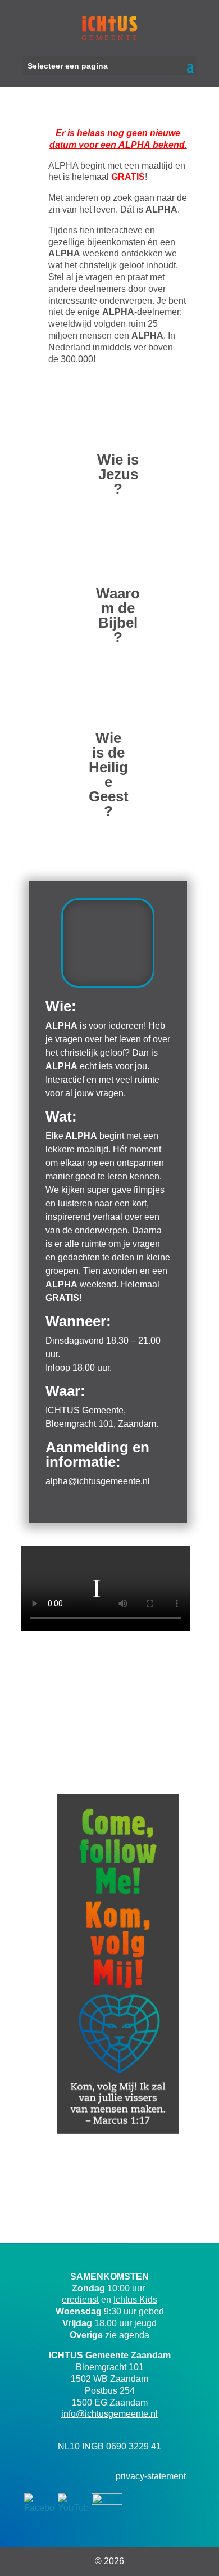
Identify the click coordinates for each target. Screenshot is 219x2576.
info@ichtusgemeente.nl (109, 2414)
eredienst (80, 2300)
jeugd (145, 2323)
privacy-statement (151, 2476)
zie (127, 2335)
